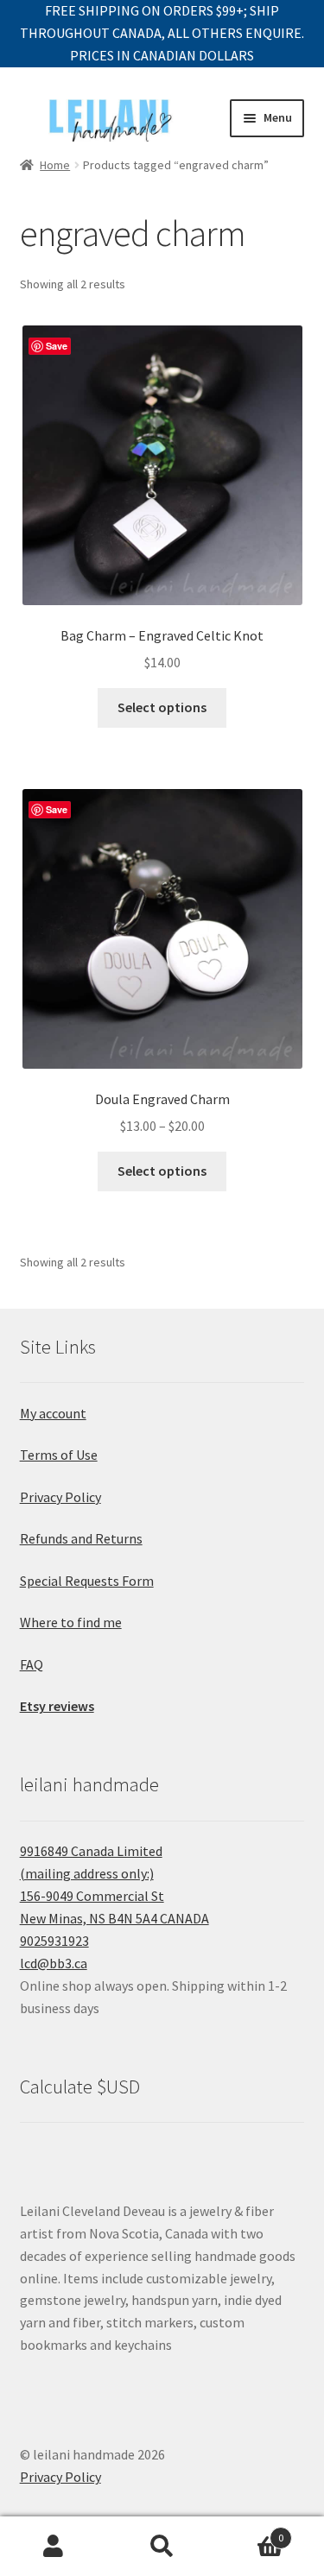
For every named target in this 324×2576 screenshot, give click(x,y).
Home (55, 165)
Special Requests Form (87, 1581)
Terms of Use (59, 1455)
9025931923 (54, 1941)
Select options (162, 707)
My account (53, 1413)
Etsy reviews (57, 1706)
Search (162, 2547)
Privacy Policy (60, 1497)
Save (57, 346)
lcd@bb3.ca (54, 1963)
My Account (54, 2547)
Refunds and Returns (81, 1538)
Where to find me (71, 1622)
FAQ (32, 1664)
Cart (250, 2532)
